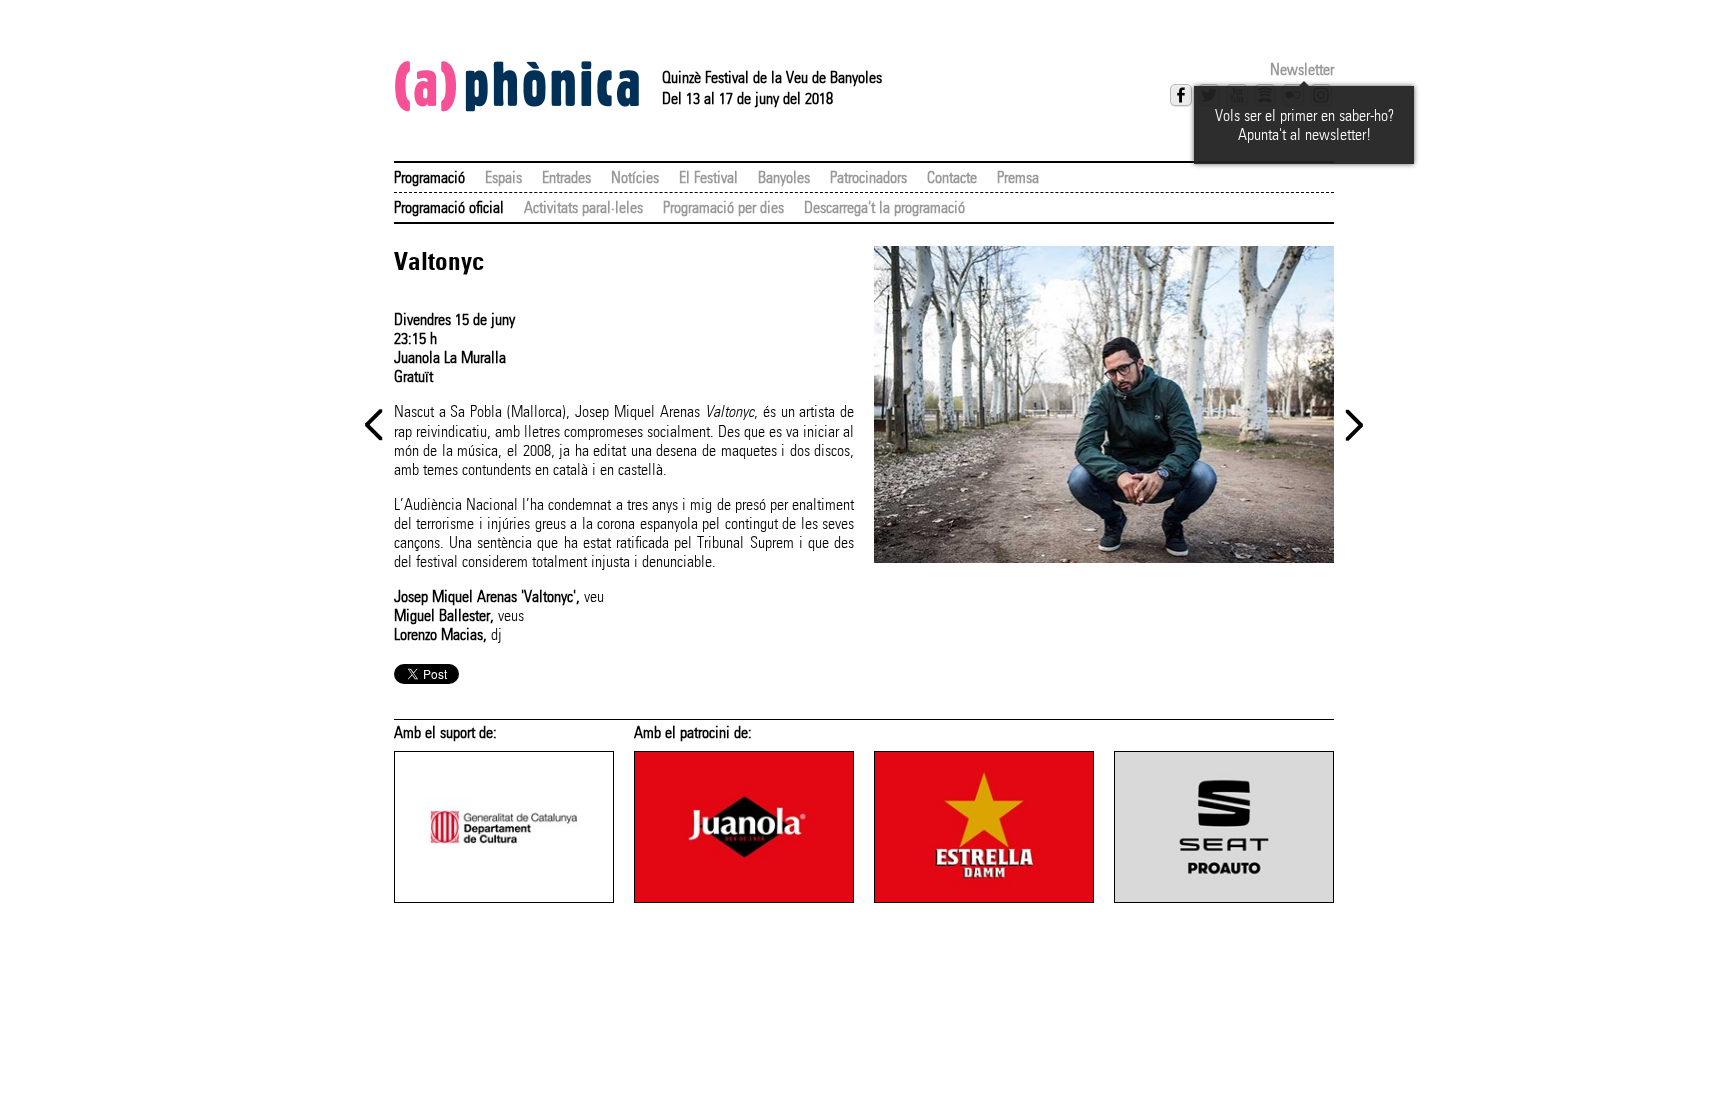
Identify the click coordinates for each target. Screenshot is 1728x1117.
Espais (503, 177)
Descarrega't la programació (884, 207)
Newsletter (1302, 69)
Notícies (635, 177)
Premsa (1018, 177)
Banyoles (784, 177)
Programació (429, 177)
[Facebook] (1181, 95)
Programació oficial (449, 207)
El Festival (708, 177)
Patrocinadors (868, 177)
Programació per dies (723, 207)
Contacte (952, 177)
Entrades (566, 177)
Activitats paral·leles (583, 207)
